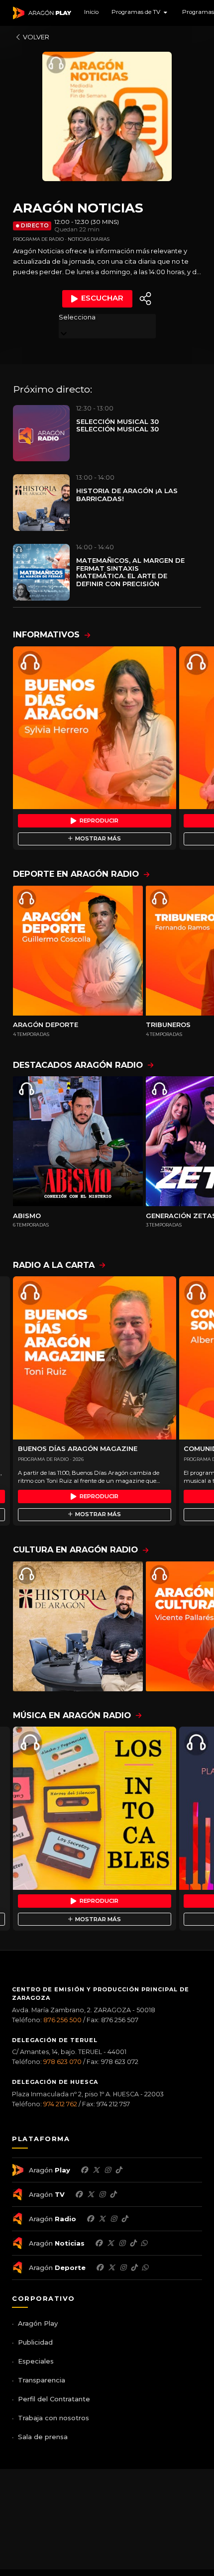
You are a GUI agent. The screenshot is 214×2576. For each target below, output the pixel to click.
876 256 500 (62, 2020)
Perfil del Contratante (54, 2399)
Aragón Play (38, 2323)
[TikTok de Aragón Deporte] (134, 2267)
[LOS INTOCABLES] (95, 1808)
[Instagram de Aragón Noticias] (122, 2243)
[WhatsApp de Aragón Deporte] (145, 2267)
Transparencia (42, 2380)
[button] (140, 13)
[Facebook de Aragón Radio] (90, 2219)
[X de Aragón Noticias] (110, 2243)
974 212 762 (60, 2104)
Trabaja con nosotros (53, 2418)
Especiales (36, 2361)
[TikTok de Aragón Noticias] (133, 2243)
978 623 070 (62, 2062)
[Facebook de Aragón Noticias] (99, 2243)
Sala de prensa (43, 2437)
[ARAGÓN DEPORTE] (78, 951)
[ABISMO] (78, 1141)
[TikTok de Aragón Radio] (124, 2219)
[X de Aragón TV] (91, 2194)
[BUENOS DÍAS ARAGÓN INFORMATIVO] (95, 728)
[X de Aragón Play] (96, 2170)
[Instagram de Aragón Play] (107, 2170)
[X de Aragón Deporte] (111, 2267)
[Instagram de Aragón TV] (102, 2194)
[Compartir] (145, 299)
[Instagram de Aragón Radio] (113, 2219)
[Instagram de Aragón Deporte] (123, 2267)
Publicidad (35, 2342)
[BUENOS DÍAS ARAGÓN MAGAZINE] (95, 1358)
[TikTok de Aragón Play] (118, 2170)
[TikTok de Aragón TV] (113, 2194)
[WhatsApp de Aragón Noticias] (144, 2243)
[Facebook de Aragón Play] (84, 2170)
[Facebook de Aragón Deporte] (100, 2267)
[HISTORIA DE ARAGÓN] (78, 1626)
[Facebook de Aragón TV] (79, 2194)
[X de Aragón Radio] (102, 2219)
